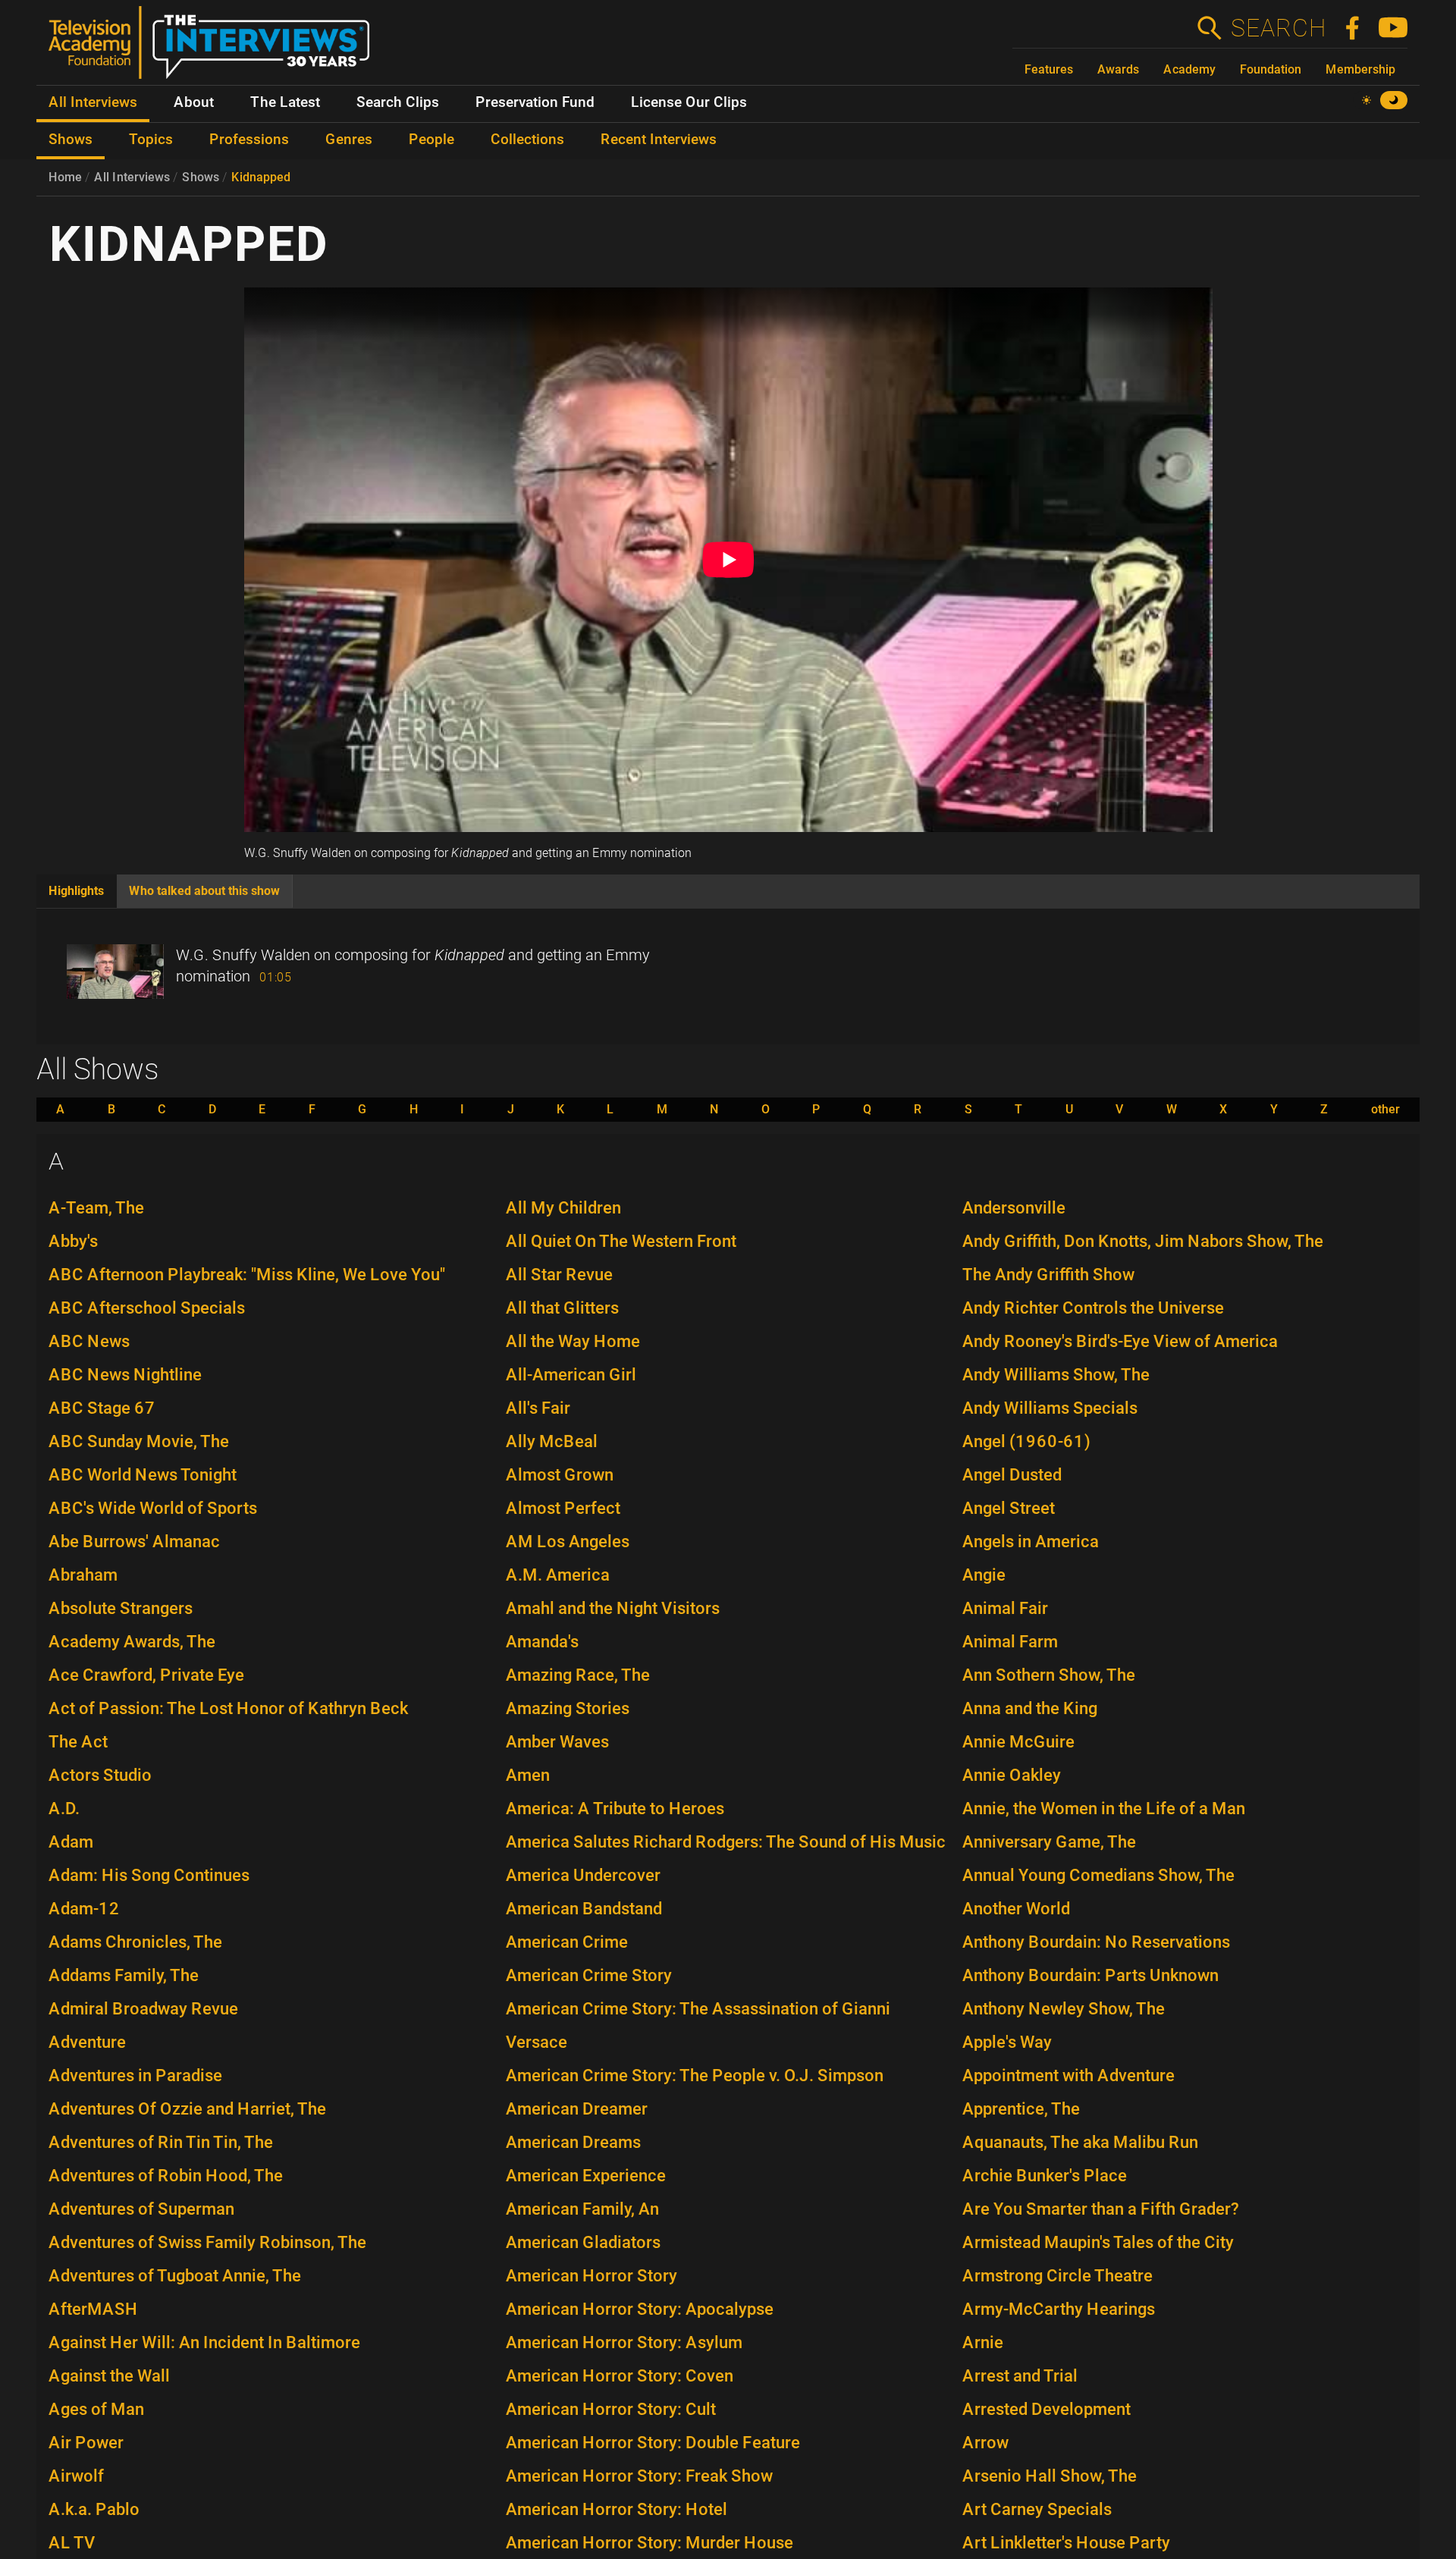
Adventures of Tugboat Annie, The (175, 2276)
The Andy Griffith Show (1048, 1275)
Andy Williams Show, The (1056, 1375)
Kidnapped (261, 177)
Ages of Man (96, 2409)
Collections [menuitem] (527, 140)
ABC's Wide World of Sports (153, 1508)
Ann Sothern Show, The (1049, 1675)
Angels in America (1031, 1542)
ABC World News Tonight (143, 1475)
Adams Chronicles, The (135, 1942)
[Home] (215, 49)
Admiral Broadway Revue (143, 2009)
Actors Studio (100, 1775)
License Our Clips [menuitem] (689, 102)
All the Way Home (573, 1341)
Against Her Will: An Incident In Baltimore (204, 2342)
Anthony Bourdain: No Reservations (1096, 1942)
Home (65, 177)
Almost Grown (560, 1475)
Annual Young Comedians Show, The (1098, 1875)
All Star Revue (559, 1275)
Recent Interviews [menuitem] (659, 140)
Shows (201, 177)
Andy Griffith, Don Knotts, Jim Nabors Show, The (1143, 1241)
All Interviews (132, 177)
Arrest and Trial (1020, 2376)
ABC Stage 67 (102, 1408)
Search (1278, 28)
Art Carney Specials (1037, 2509)
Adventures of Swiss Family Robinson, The (207, 2242)
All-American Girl (571, 1375)
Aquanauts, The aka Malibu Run (1080, 2142)
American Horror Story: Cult (611, 2409)
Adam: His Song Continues (149, 1875)
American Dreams (573, 2142)
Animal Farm (1010, 1642)
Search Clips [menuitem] (398, 102)
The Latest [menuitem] (285, 102)
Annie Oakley (1012, 1775)
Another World (1016, 1909)
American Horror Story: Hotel (617, 2509)
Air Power (86, 2443)
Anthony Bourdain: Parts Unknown (1090, 1975)
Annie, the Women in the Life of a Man (1104, 1809)
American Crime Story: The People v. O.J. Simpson (695, 2075)
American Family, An (582, 2209)
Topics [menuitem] (151, 140)
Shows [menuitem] (71, 140)
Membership (1360, 69)
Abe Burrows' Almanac (134, 1542)
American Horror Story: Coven (620, 2376)
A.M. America (558, 1575)
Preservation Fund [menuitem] (535, 102)
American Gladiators (583, 2242)
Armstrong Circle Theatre (1057, 2276)
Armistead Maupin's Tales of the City (1098, 2242)
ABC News (89, 1341)
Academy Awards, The (132, 1642)
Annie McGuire (1018, 1742)
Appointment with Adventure (1068, 2075)
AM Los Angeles (568, 1542)
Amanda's (542, 1642)
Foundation (1271, 69)
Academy (1189, 69)
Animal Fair (1005, 1608)
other (1385, 1110)
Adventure (87, 2042)
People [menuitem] (431, 140)
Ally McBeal (552, 1441)
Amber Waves (557, 1742)
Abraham (83, 1575)
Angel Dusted (1012, 1475)
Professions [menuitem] (249, 140)
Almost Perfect (563, 1508)
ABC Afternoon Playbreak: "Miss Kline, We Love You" (247, 1275)
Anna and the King (1030, 1708)
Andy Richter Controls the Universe (1093, 1308)
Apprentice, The (1021, 2109)
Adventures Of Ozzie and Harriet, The (187, 2109)
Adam (71, 1842)
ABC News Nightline (125, 1375)
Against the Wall (109, 2376)
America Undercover (583, 1875)
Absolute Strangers (121, 1608)
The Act (78, 1742)
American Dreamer (577, 2109)
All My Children (563, 1208)
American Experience (586, 2176)
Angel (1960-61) (1026, 1441)
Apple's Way (1007, 2042)
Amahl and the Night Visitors (613, 1608)
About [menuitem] (194, 102)
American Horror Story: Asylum (624, 2342)
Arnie (983, 2342)
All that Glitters (562, 1308)
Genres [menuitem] (349, 140)
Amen (528, 1775)
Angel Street (1009, 1508)
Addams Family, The (124, 1975)
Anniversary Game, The (1049, 1842)
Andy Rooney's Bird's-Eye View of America (1120, 1341)
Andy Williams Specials (1050, 1408)
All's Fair (538, 1408)
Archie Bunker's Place (1045, 2176)
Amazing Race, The (578, 1675)
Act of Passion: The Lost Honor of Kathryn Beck (228, 1708)
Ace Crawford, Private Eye (146, 1675)
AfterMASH (93, 2309)
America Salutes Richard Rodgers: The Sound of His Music (726, 1842)
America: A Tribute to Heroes (615, 1809)
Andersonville (1014, 1208)
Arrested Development (1046, 2409)
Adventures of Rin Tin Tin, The (161, 2142)
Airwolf (76, 2476)
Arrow (985, 2443)
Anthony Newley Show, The (1064, 2009)
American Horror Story (591, 2276)
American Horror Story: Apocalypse (640, 2309)
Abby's (73, 1241)
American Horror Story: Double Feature (653, 2443)
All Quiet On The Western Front (621, 1241)
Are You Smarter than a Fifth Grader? (1101, 2209)
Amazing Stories (568, 1708)
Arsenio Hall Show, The (1050, 2476)
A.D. (64, 1809)
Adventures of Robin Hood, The (166, 2176)
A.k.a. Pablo (94, 2509)
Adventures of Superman (141, 2209)
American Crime (567, 1942)
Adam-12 (84, 1909)
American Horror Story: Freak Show (639, 2476)
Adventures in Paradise (135, 2075)
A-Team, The (96, 1208)
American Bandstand (584, 1909)
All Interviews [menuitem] (93, 102)
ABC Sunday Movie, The (139, 1441)
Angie (984, 1575)
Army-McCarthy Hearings (1059, 2309)
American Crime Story (589, 1975)
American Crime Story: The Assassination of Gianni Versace (698, 2025)
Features (1049, 69)
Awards (1118, 69)
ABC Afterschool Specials (147, 1308)
